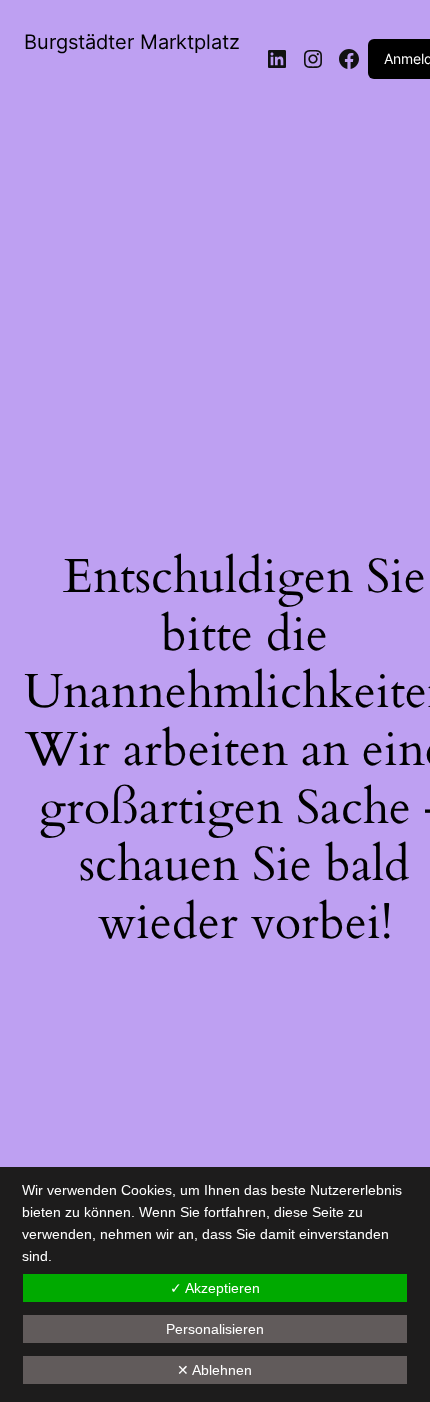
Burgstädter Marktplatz (132, 42)
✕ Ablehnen (214, 1370)
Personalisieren (215, 1329)
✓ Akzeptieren (215, 1288)
